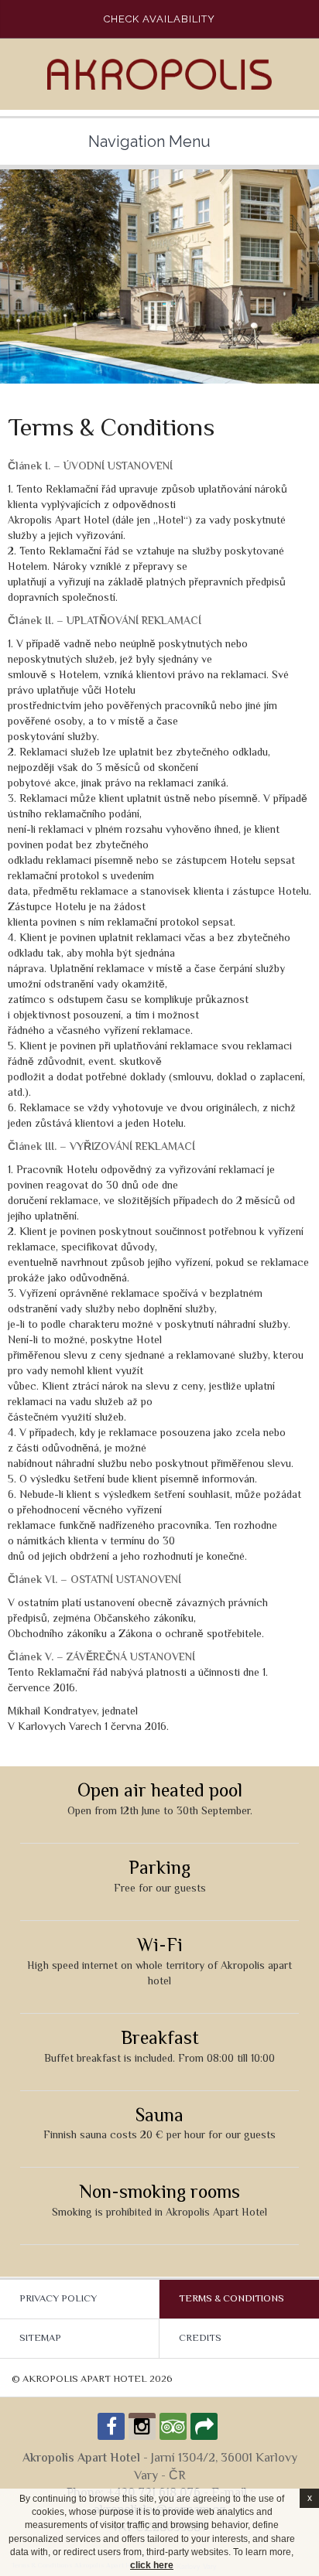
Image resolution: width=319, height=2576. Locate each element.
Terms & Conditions (232, 2299)
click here (152, 2565)
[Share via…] (204, 2426)
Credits (200, 2339)
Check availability (159, 19)
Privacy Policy (58, 2299)
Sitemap (40, 2339)
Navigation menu (149, 142)
